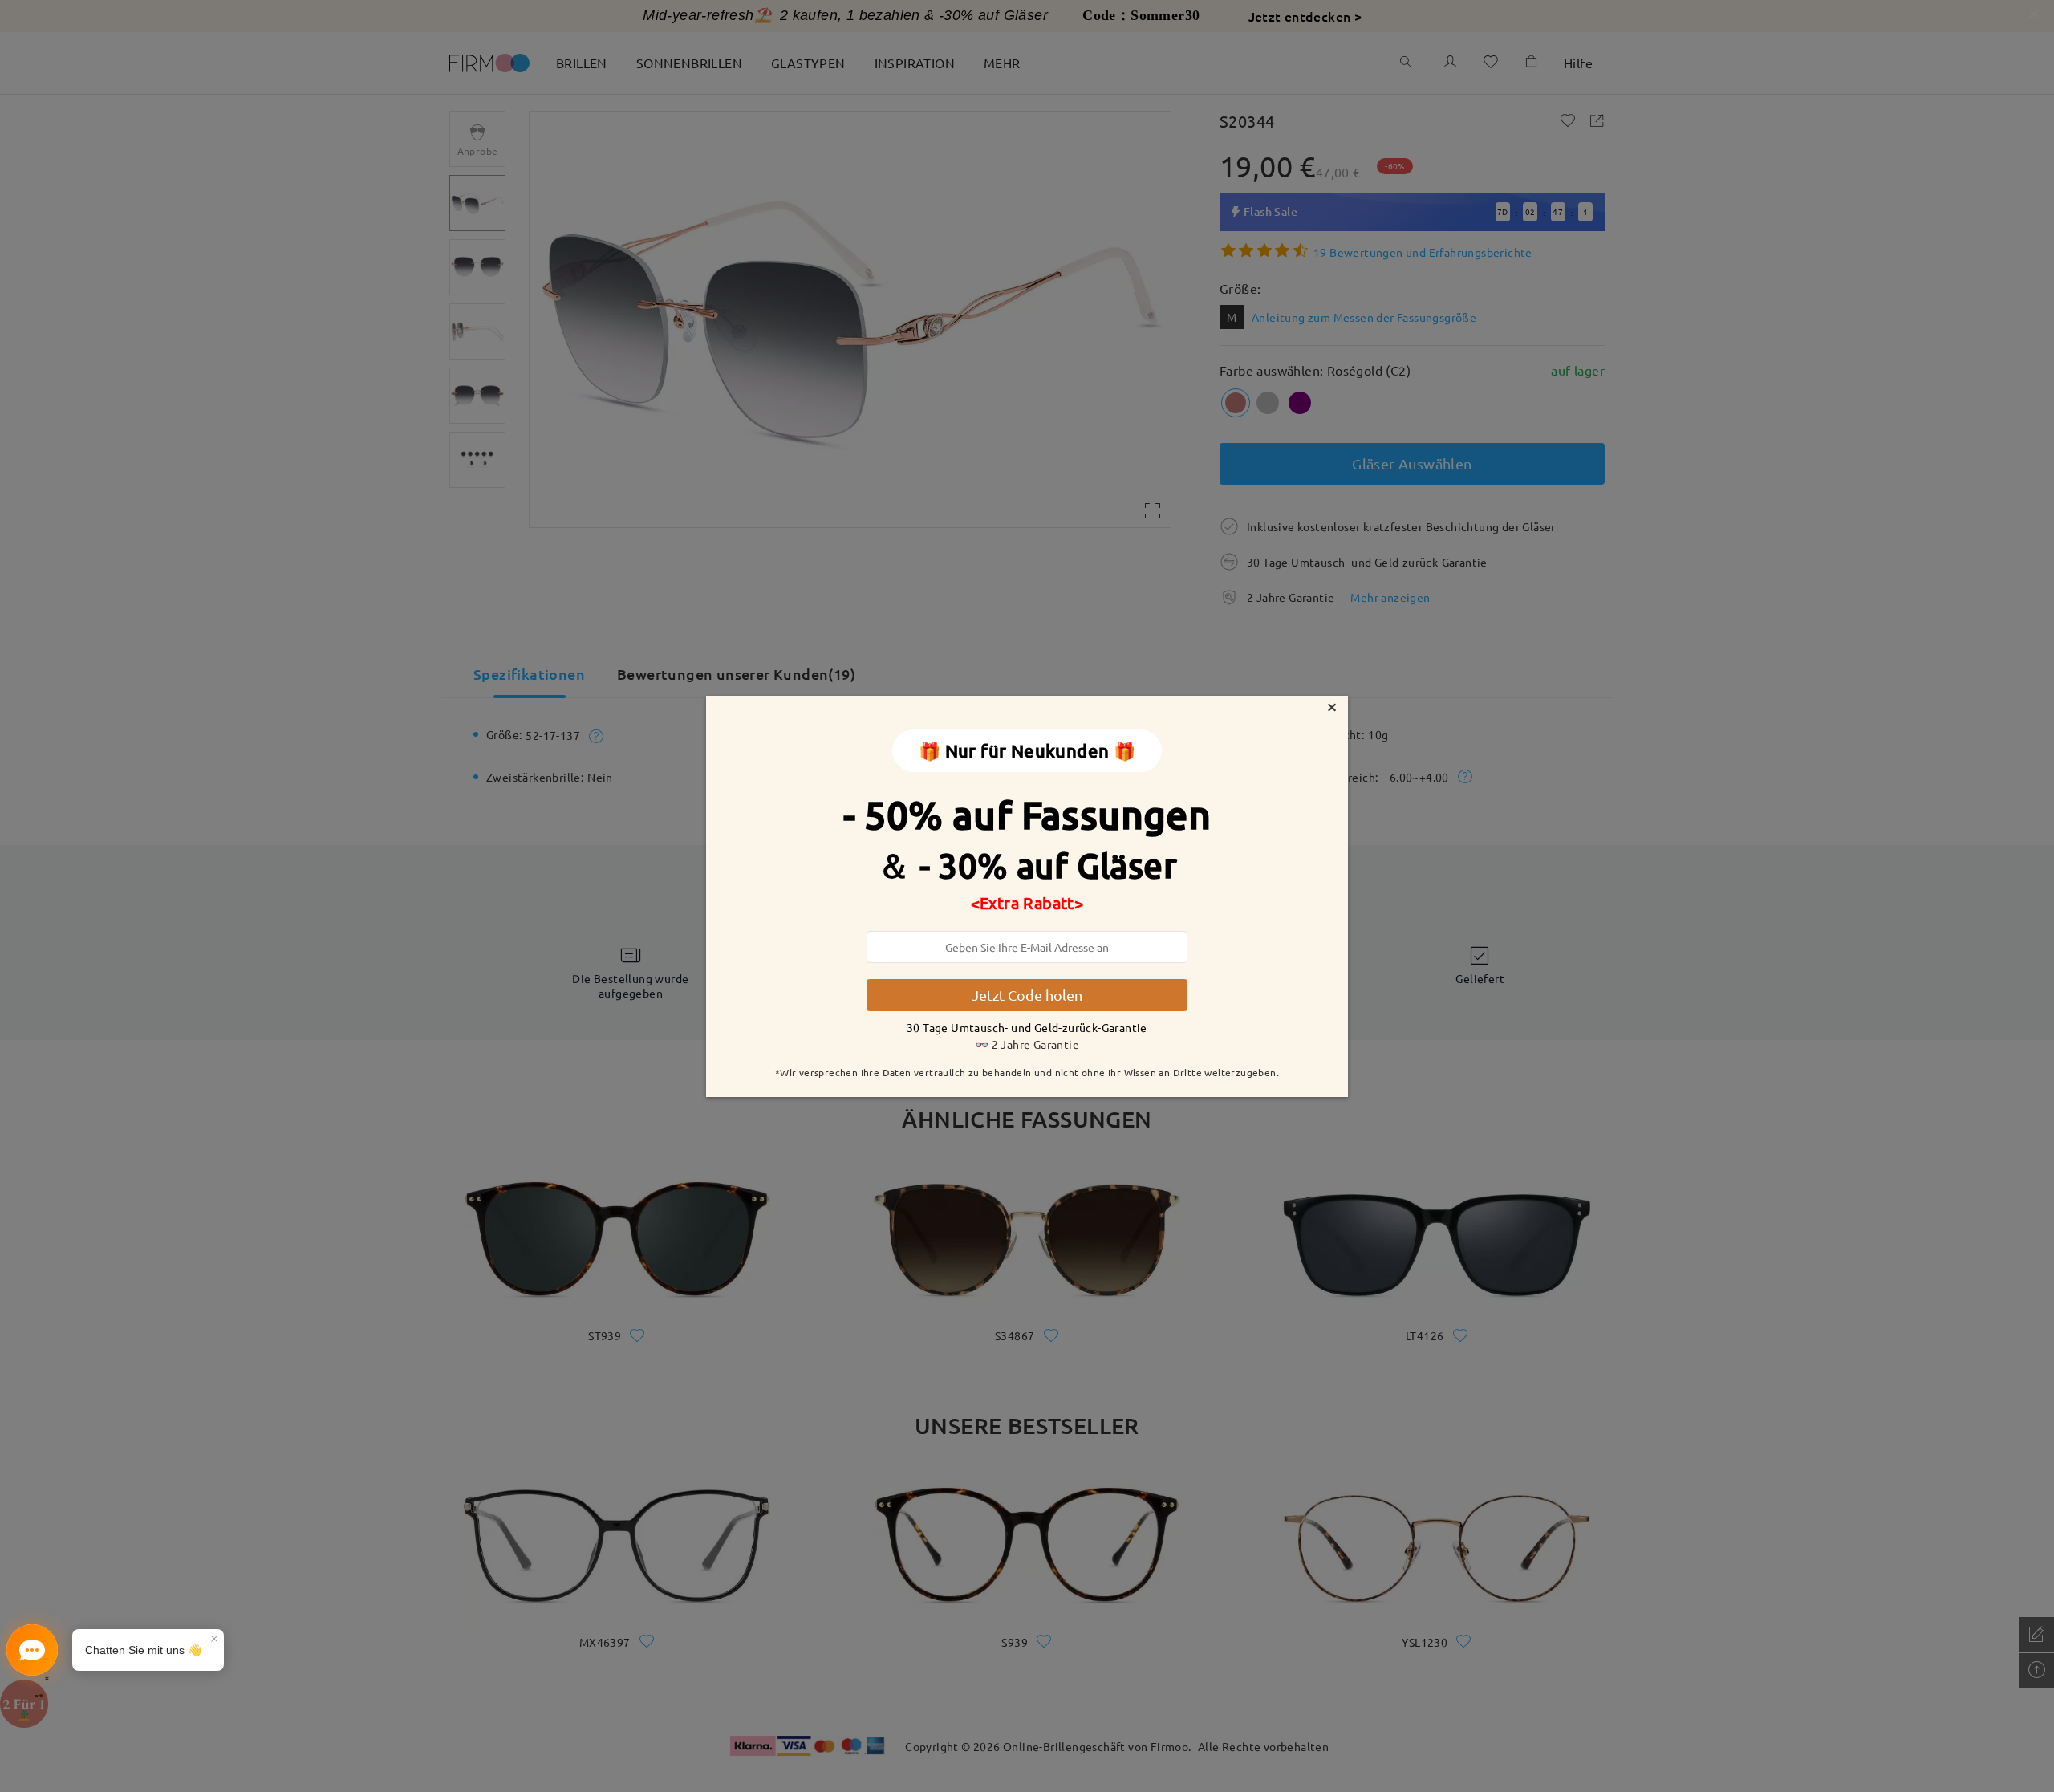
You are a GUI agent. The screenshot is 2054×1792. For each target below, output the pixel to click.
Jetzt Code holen (1027, 995)
